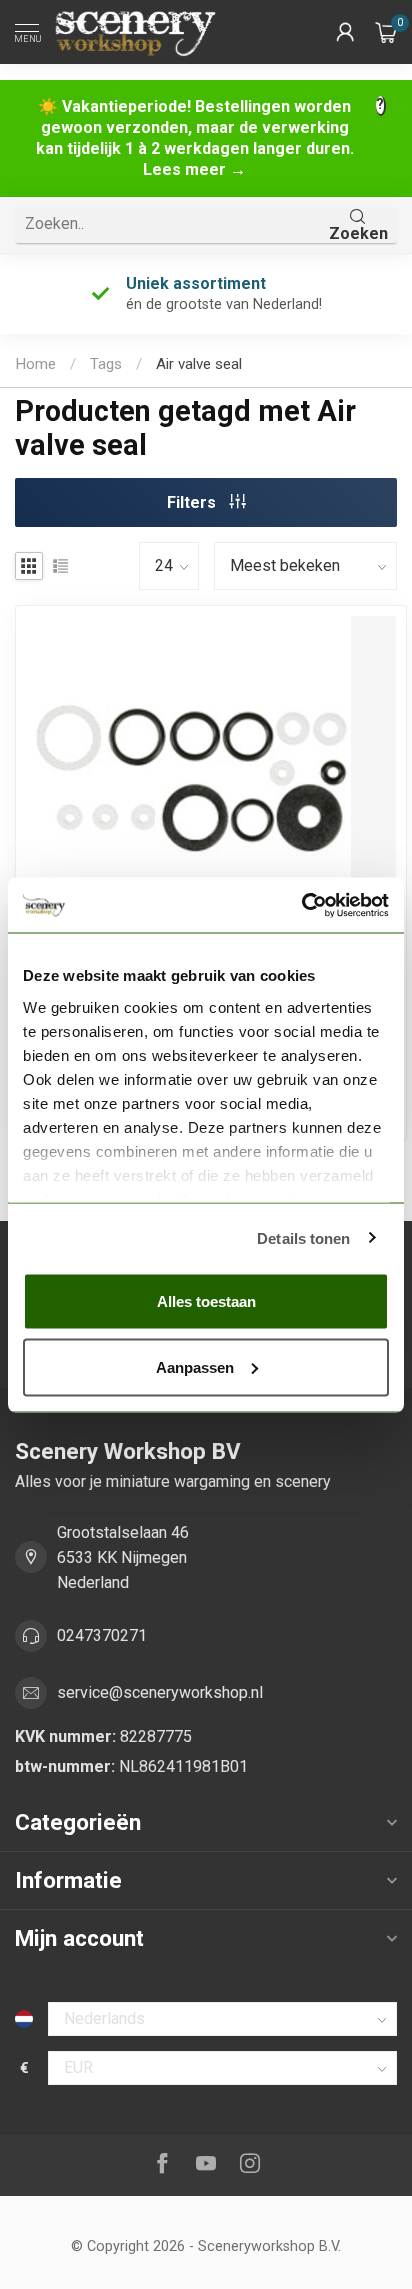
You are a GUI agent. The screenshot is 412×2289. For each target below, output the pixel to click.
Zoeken (358, 233)
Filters (193, 502)
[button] (345, 32)
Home (35, 364)
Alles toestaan (206, 1301)
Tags (106, 364)
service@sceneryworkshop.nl (160, 1692)
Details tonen (303, 1237)
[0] (386, 32)
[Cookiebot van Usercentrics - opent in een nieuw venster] (301, 905)
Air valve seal (199, 364)
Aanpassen (195, 1366)
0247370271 (102, 1635)
